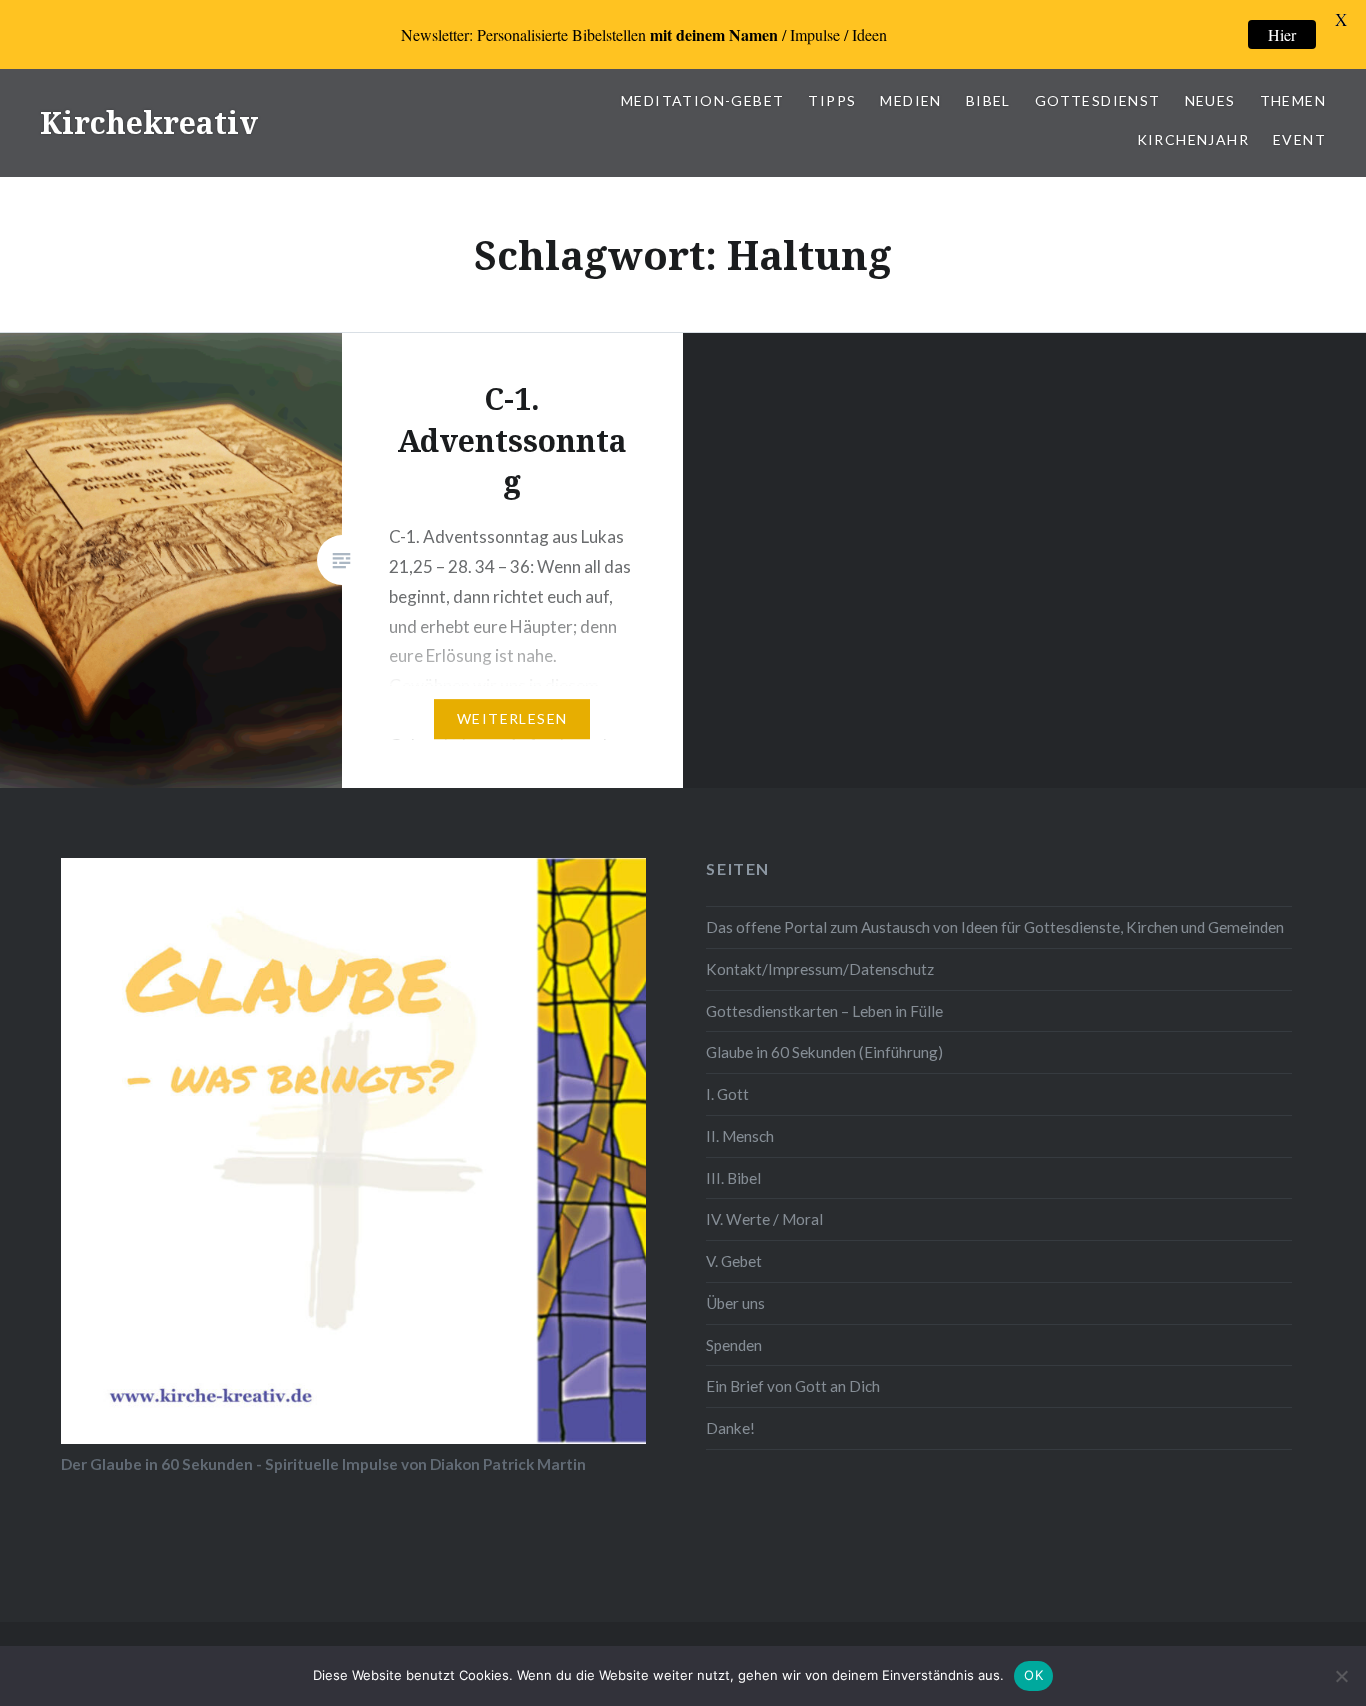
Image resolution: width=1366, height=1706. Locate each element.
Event (1299, 139)
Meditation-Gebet (702, 100)
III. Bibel (733, 1178)
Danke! (730, 1428)
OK (1033, 1675)
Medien (910, 100)
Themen (1293, 100)
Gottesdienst (1098, 100)
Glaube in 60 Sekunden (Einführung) (824, 1052)
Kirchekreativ (149, 122)
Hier (1282, 34)
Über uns (735, 1303)
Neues (1210, 100)
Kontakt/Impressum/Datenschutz (820, 969)
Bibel (988, 100)
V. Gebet (734, 1261)
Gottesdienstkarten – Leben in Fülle (824, 1011)
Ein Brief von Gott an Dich (793, 1386)
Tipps (832, 100)
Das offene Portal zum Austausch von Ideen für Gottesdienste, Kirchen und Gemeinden (995, 927)
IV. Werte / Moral (764, 1219)
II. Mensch (740, 1136)
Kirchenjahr (1193, 139)
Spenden (734, 1345)
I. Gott (727, 1094)
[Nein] (1341, 1676)
